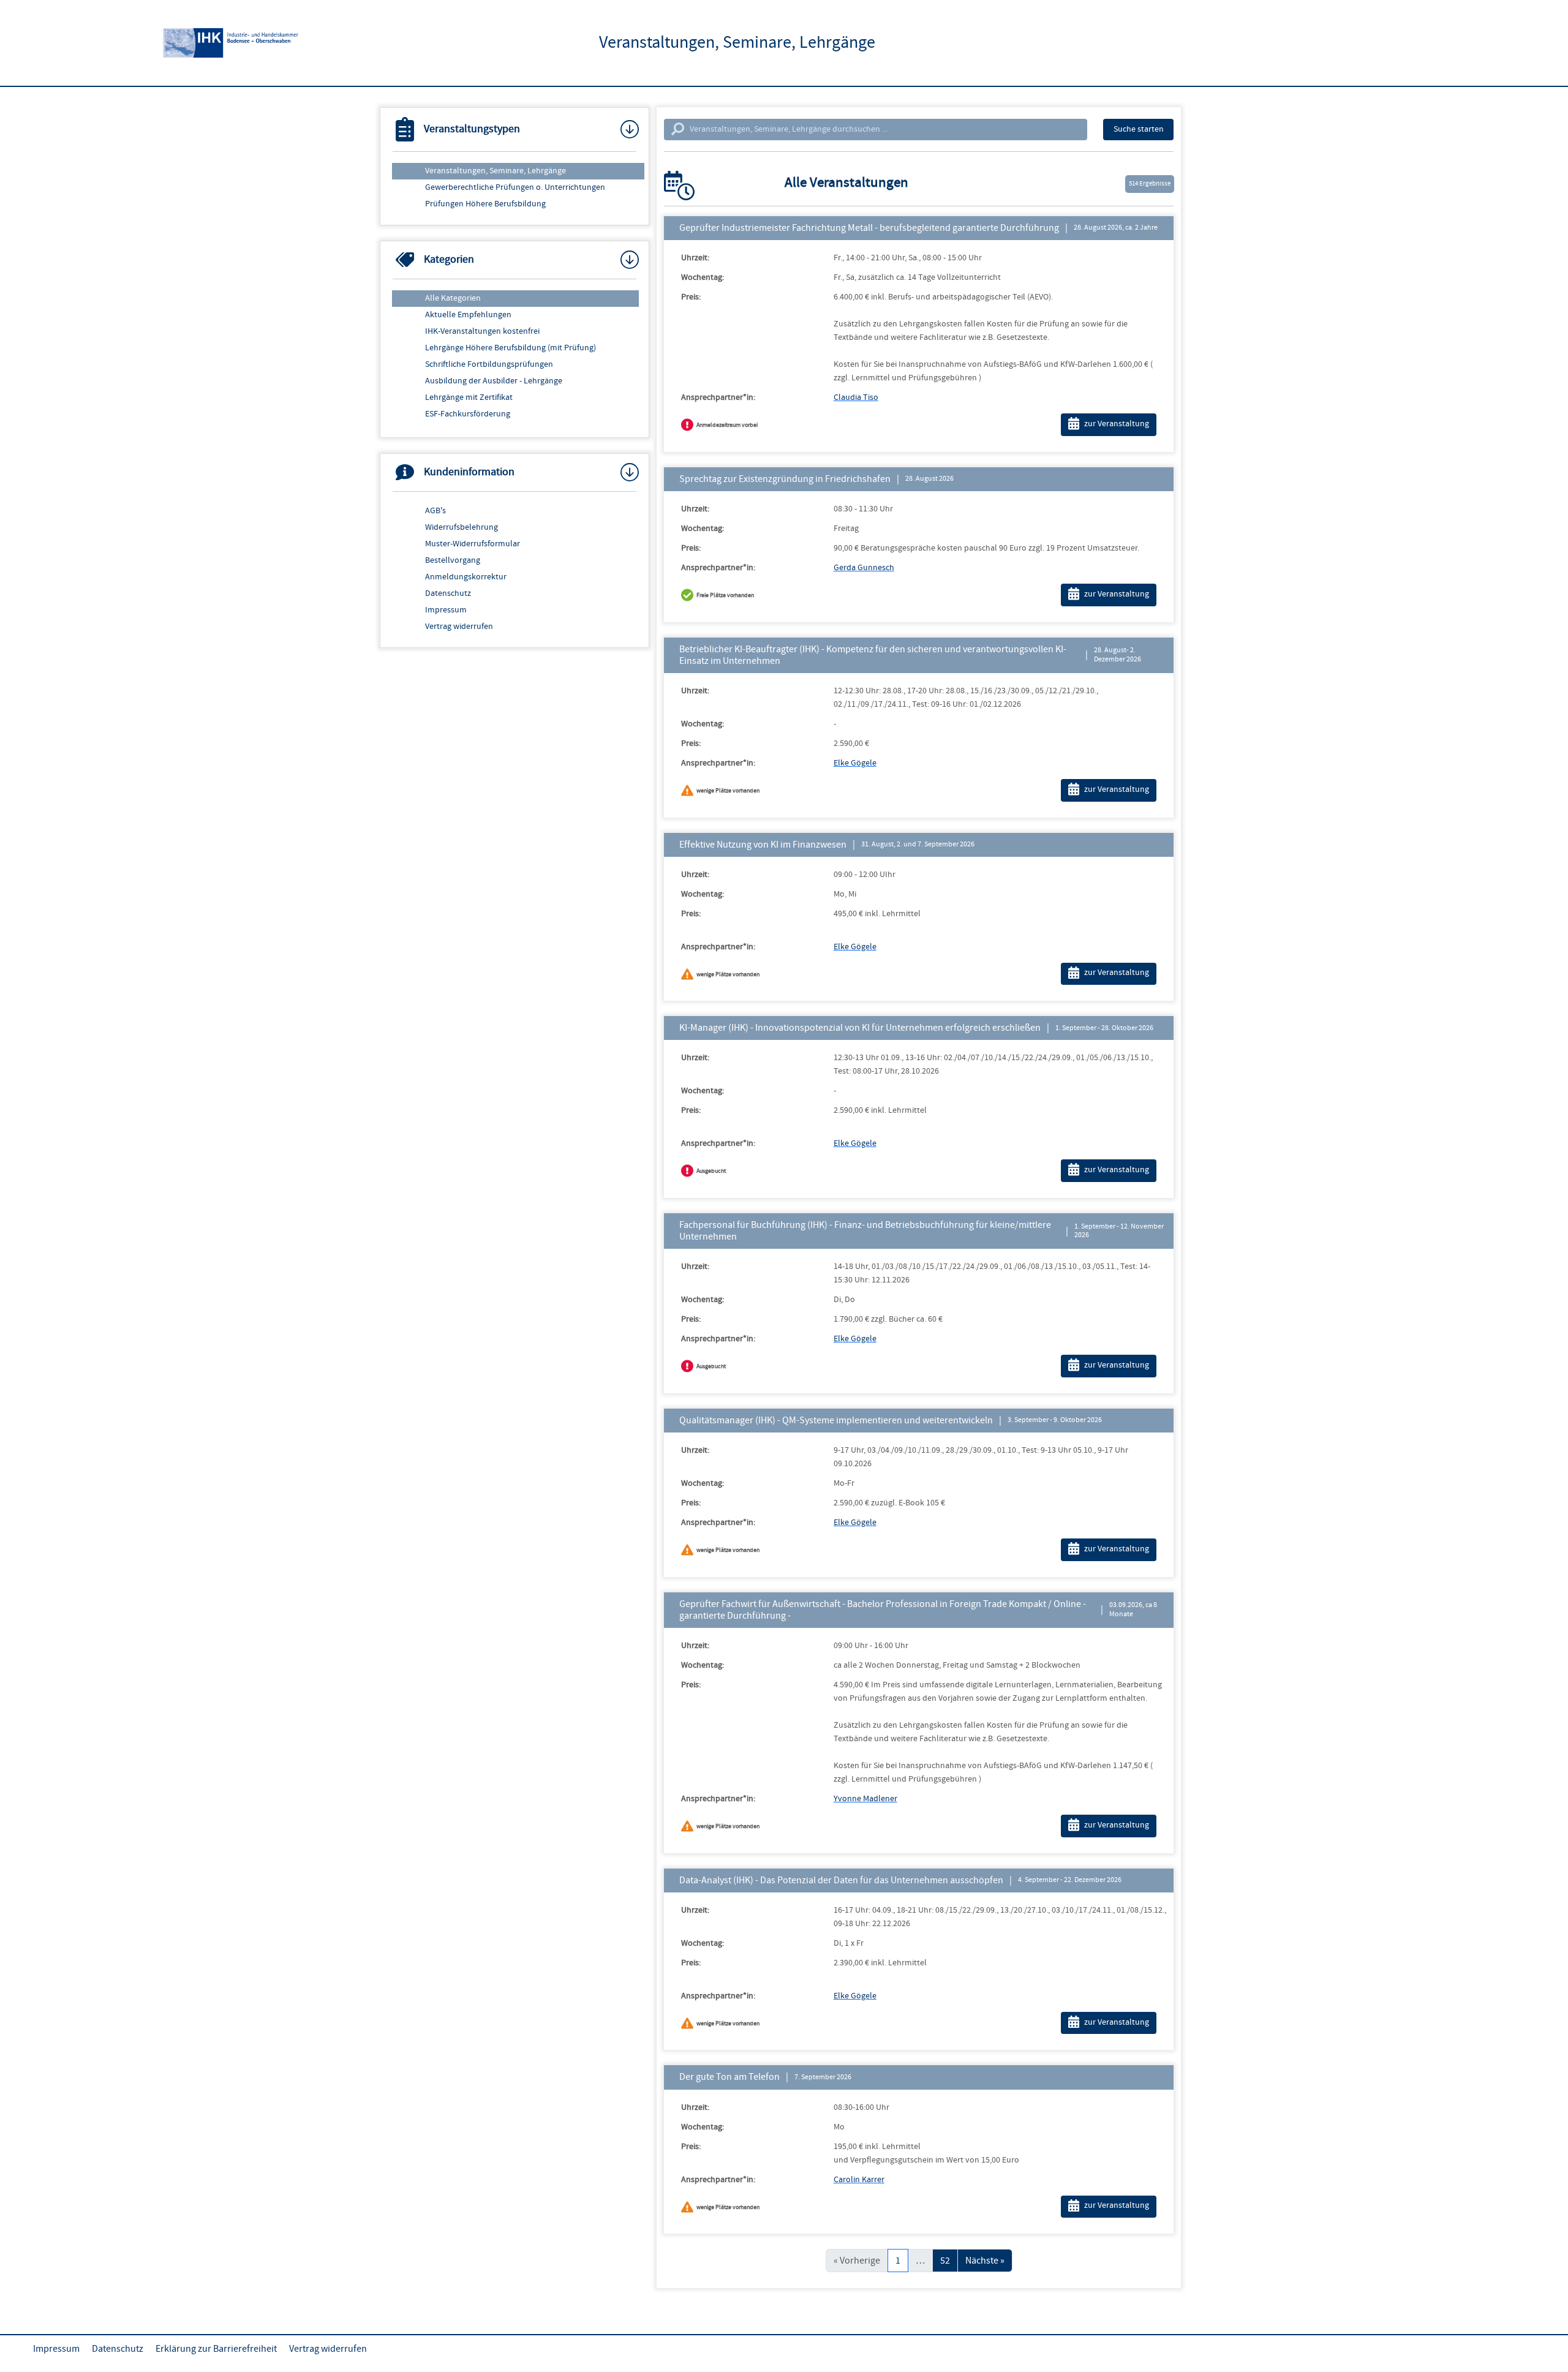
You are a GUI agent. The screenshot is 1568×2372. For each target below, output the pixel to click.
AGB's (435, 511)
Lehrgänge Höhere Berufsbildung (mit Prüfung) (511, 348)
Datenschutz (448, 593)
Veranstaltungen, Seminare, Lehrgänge (496, 171)
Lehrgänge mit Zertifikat (469, 397)
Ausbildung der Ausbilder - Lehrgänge (494, 381)
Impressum (446, 610)
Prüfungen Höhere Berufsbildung (485, 204)
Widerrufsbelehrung (462, 527)
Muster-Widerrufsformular (473, 544)
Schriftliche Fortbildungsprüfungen (489, 364)
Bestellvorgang (453, 560)
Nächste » (985, 2261)
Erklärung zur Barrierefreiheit (216, 2349)
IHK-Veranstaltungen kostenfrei (482, 331)
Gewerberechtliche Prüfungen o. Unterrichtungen (515, 187)
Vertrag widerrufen (459, 627)
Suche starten (1139, 129)
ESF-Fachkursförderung (468, 414)
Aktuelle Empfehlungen (468, 315)
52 (945, 2261)
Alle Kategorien (453, 298)
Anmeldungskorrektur (466, 577)
